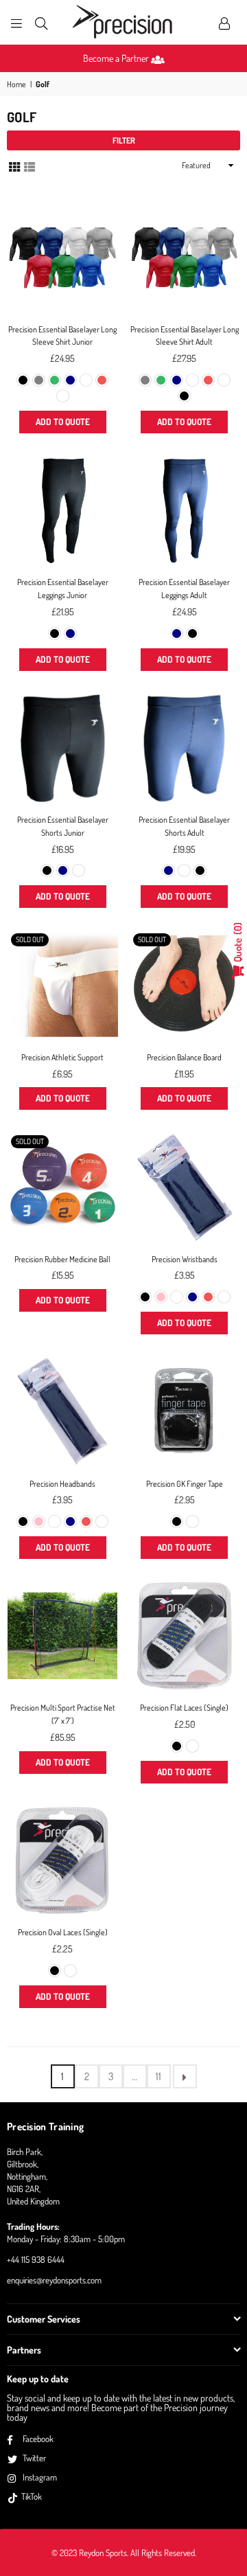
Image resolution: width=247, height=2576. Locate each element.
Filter (124, 140)
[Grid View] (14, 166)
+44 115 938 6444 (36, 2259)
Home (16, 84)
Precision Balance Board (184, 1057)
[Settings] (224, 23)
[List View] (30, 166)
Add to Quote (63, 422)
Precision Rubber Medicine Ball (62, 1259)
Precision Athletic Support (62, 1057)
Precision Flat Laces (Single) (184, 1708)
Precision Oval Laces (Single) (63, 1932)
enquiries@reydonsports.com (54, 2280)
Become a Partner (117, 58)
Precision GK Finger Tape (185, 1484)
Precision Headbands (62, 1484)
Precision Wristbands (185, 1259)
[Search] (41, 23)
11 (158, 2076)
